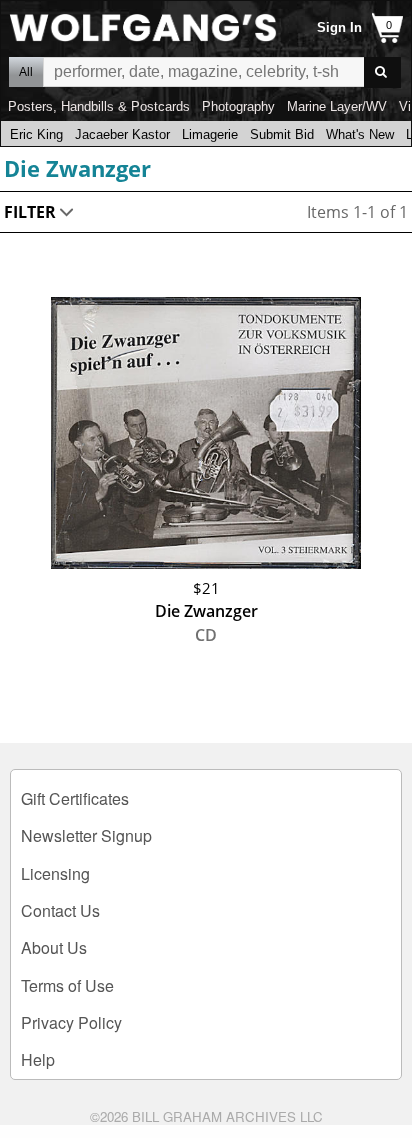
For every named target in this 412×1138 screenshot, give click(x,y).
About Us (54, 947)
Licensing (55, 873)
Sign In (339, 27)
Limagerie (210, 134)
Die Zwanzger (77, 168)
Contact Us (60, 910)
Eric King (36, 134)
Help (38, 1059)
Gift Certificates (75, 798)
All (26, 72)
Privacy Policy (71, 1022)
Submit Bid (282, 134)
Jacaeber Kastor (122, 134)
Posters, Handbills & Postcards (99, 106)
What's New (360, 134)
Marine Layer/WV (337, 106)
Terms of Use (67, 985)
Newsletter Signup (86, 835)
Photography (238, 106)
